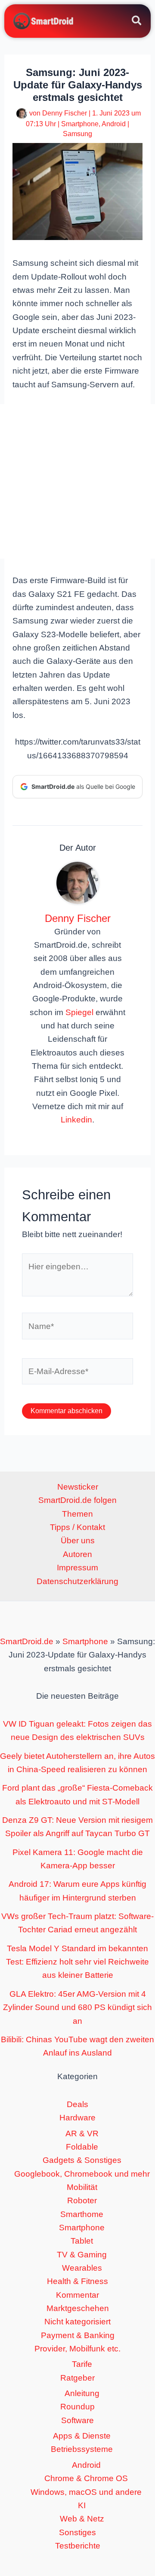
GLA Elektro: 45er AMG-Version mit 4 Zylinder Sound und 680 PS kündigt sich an (77, 2007)
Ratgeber (77, 2378)
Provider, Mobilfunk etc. (77, 2349)
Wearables (82, 2268)
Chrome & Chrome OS (86, 2478)
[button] (137, 22)
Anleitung (82, 2393)
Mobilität (82, 2187)
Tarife (82, 2364)
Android (114, 124)
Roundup (77, 2407)
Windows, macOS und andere (86, 2492)
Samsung (77, 134)
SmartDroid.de (27, 1641)
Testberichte (78, 2546)
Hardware (77, 2118)
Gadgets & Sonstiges (82, 2160)
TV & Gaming (82, 2255)
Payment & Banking (78, 2335)
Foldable (82, 2147)
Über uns (78, 1540)
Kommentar (77, 2295)
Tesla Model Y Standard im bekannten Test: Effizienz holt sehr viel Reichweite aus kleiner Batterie (77, 1962)
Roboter (82, 2200)
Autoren (77, 1554)
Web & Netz (82, 2519)
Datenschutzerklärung (77, 1581)
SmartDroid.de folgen (77, 1500)
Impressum (77, 1568)
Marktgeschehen (78, 2308)
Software (77, 2420)
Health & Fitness (77, 2281)
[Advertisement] (77, 481)
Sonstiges (77, 2532)
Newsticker (78, 1487)
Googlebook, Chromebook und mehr (82, 2174)
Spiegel (79, 1012)
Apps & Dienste (82, 2436)
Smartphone (80, 124)
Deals (77, 2104)
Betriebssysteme (82, 2449)
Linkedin (76, 1120)
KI (82, 2505)
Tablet (82, 2241)
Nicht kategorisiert (77, 2322)
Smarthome (82, 2214)
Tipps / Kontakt (77, 1527)
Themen (77, 1514)
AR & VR (82, 2133)
